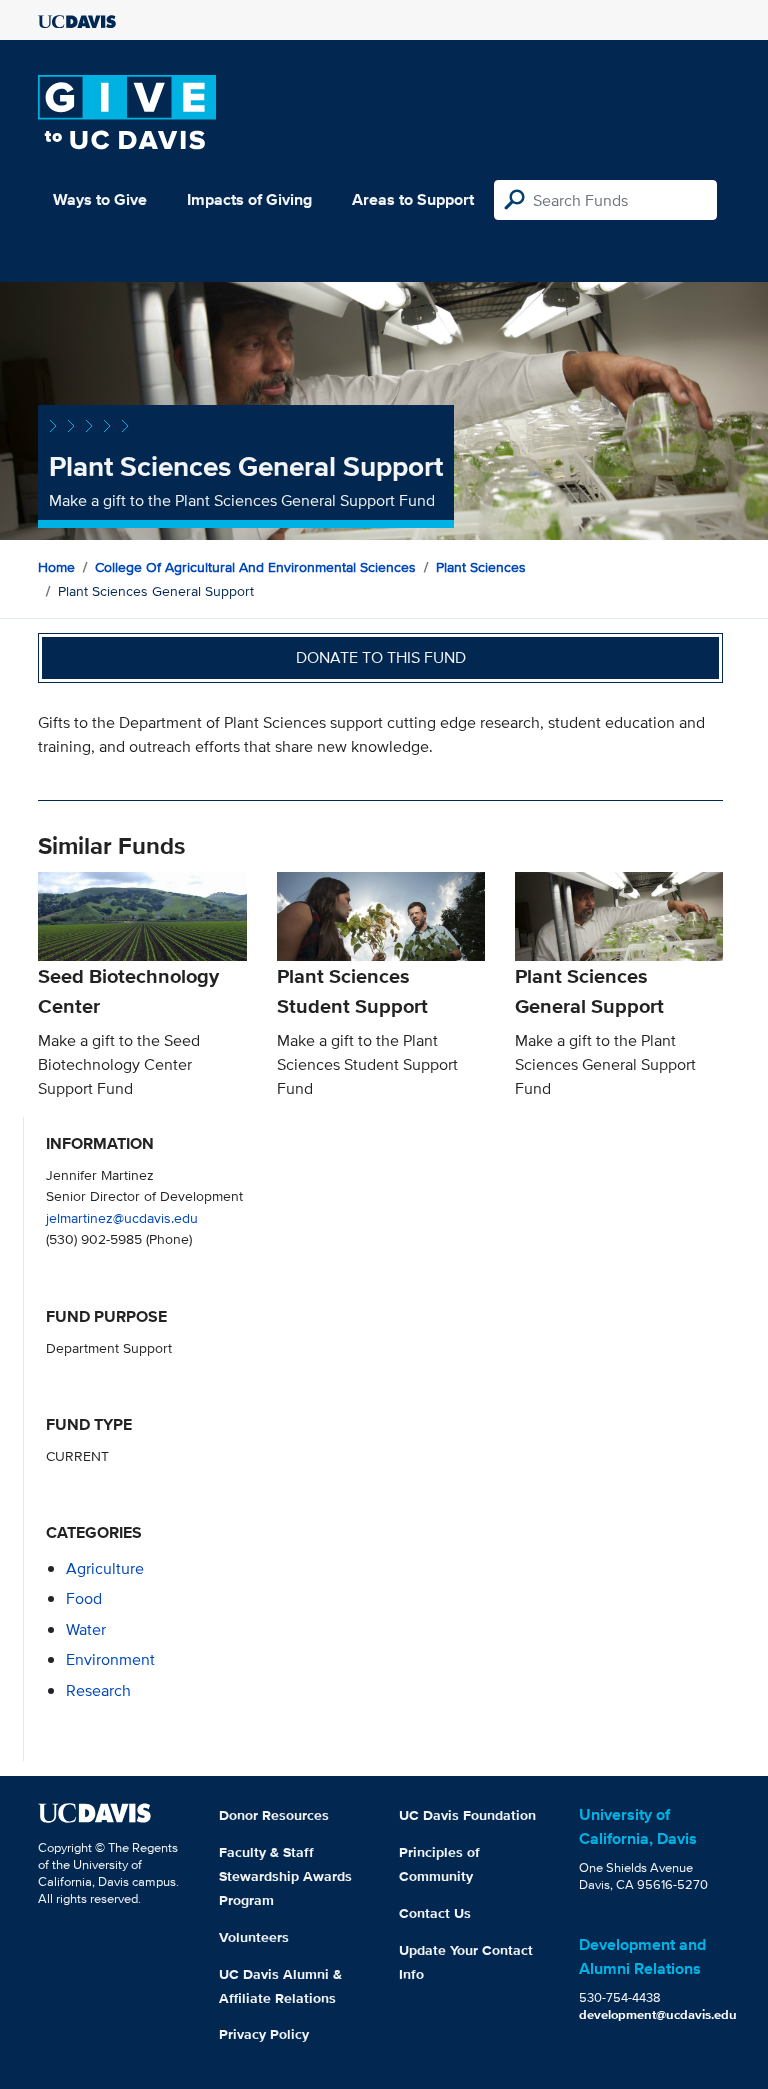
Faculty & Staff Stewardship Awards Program (285, 1876)
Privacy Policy (264, 2034)
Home (56, 567)
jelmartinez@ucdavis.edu (122, 1217)
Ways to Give (100, 199)
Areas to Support (413, 199)
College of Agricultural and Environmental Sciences (255, 567)
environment (110, 1659)
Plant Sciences (481, 567)
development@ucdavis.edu (658, 2014)
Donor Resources (274, 1815)
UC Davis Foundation (467, 1815)
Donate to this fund (381, 657)
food (84, 1598)
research (98, 1690)
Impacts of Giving (249, 199)
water (86, 1629)
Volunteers (254, 1937)
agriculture (105, 1568)
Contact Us (435, 1913)
